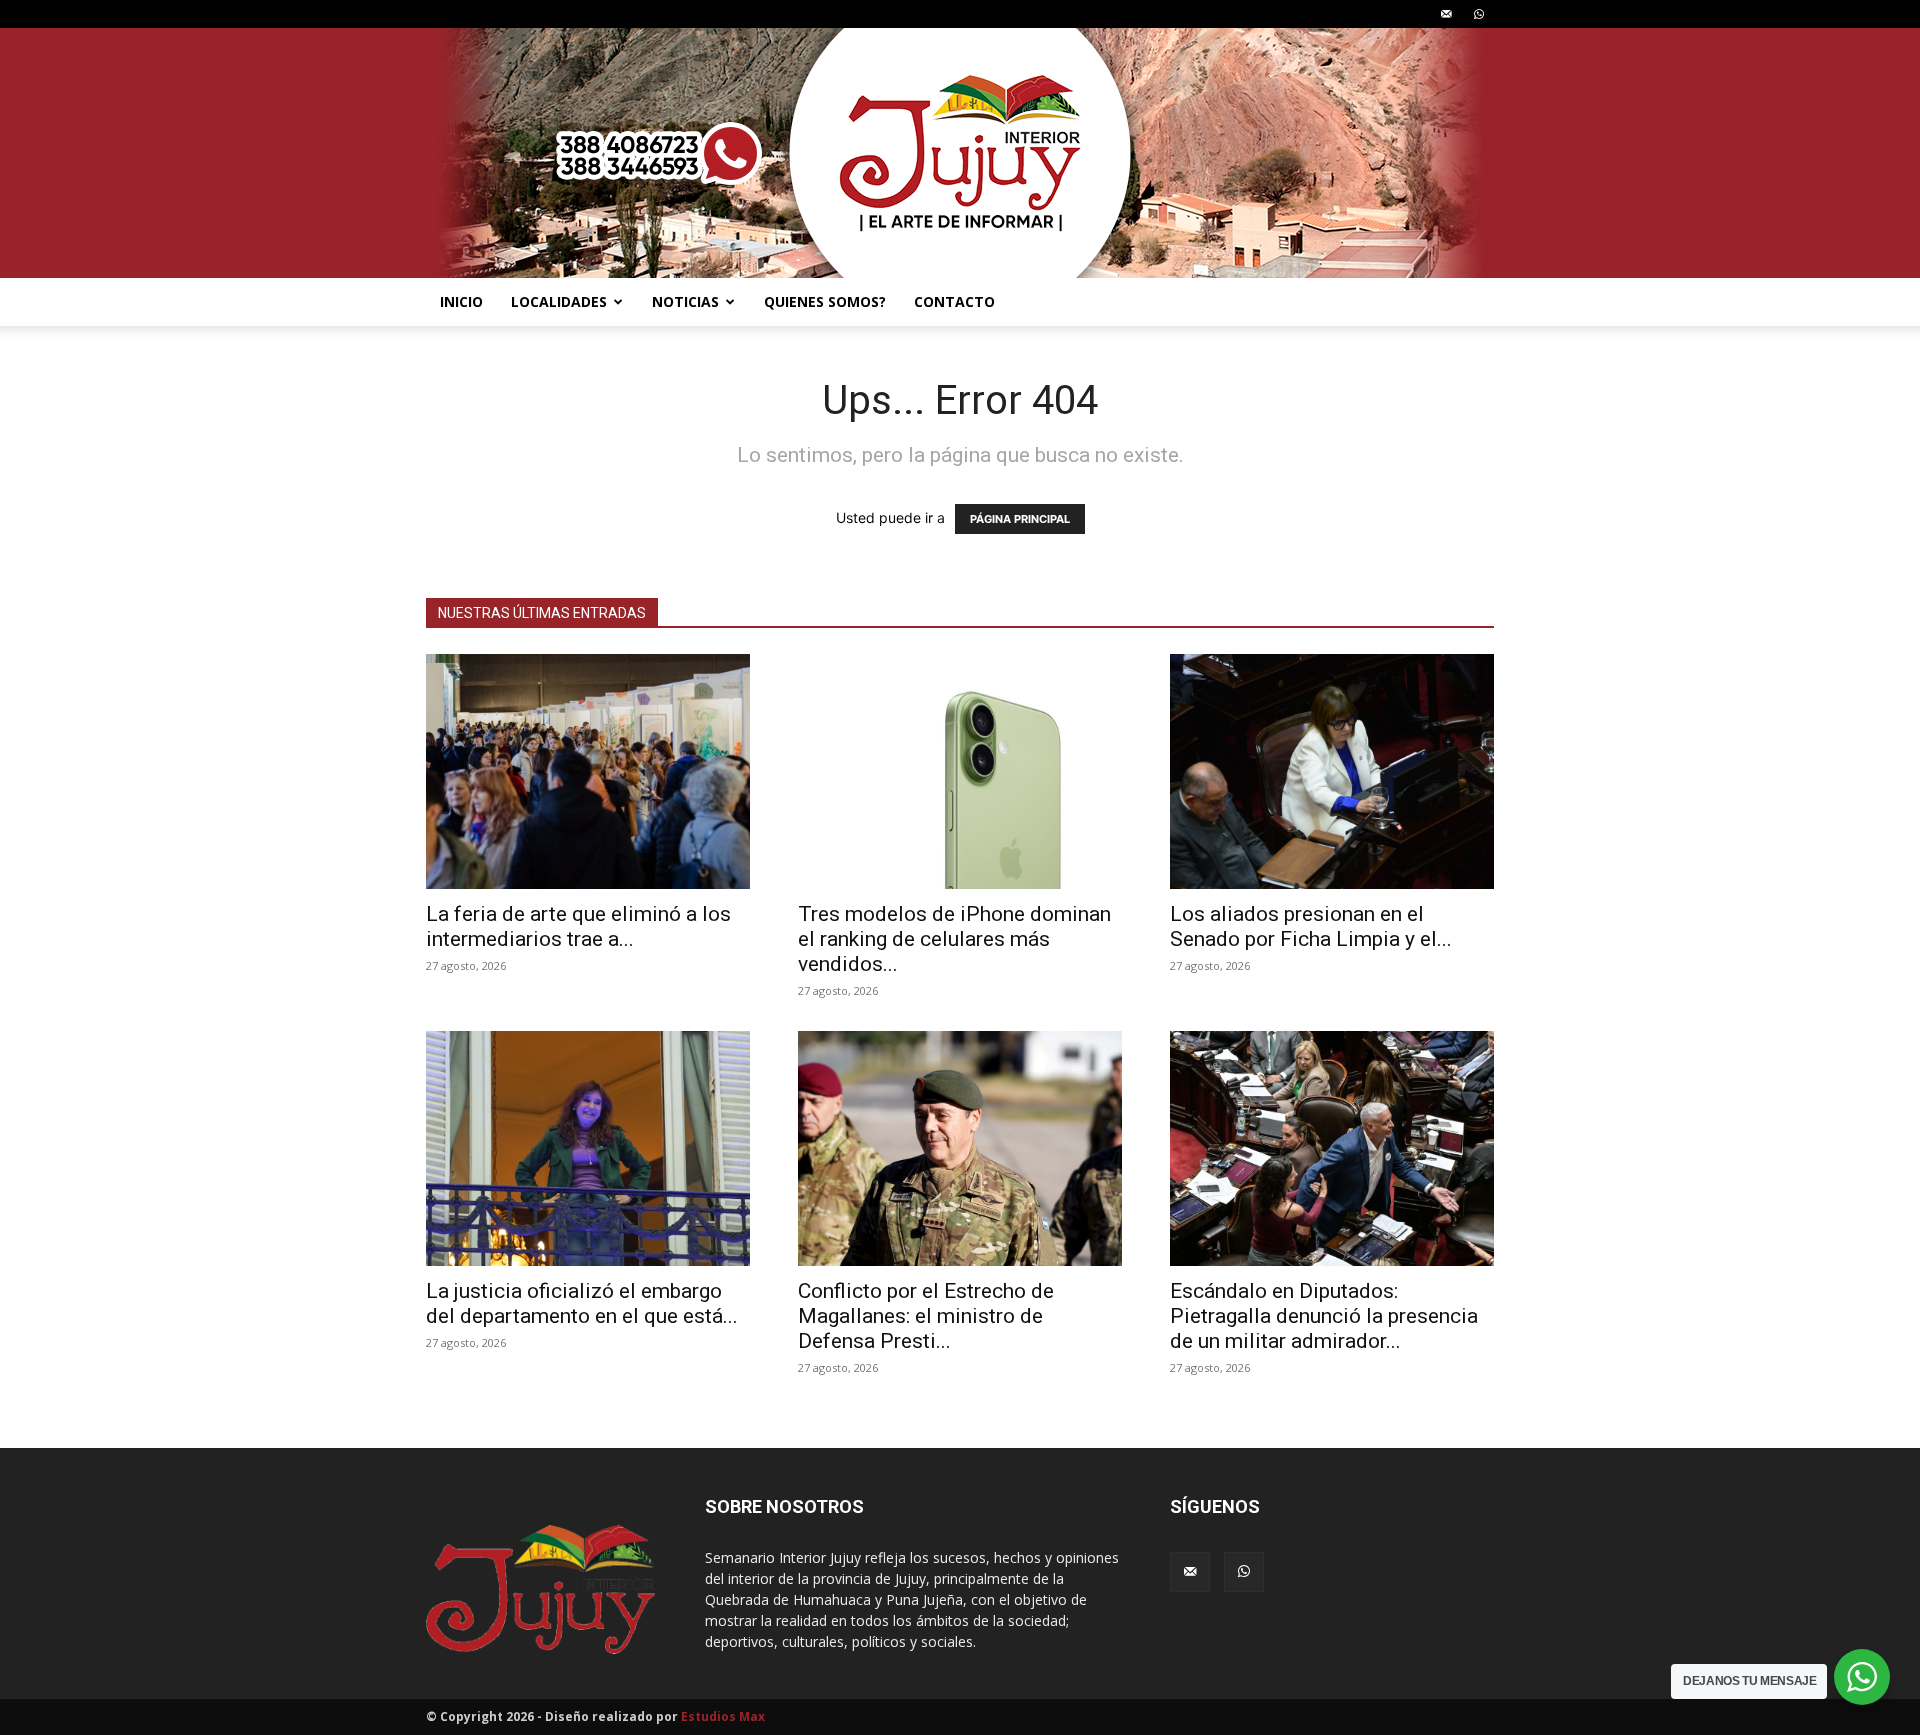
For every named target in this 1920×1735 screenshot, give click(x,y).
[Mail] (1446, 14)
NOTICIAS (685, 301)
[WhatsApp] (1479, 14)
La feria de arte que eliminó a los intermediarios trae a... (578, 926)
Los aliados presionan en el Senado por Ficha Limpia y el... (1311, 926)
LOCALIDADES (559, 301)
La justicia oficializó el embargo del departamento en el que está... (582, 1303)
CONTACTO (954, 301)
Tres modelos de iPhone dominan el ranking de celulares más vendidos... (954, 939)
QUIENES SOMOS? (825, 301)
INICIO (461, 301)
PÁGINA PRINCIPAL (1020, 519)
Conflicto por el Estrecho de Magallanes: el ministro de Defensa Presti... (926, 1316)
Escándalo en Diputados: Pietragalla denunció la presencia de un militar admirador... (1324, 1316)
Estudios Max (723, 1716)
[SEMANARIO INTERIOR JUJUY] (960, 153)
